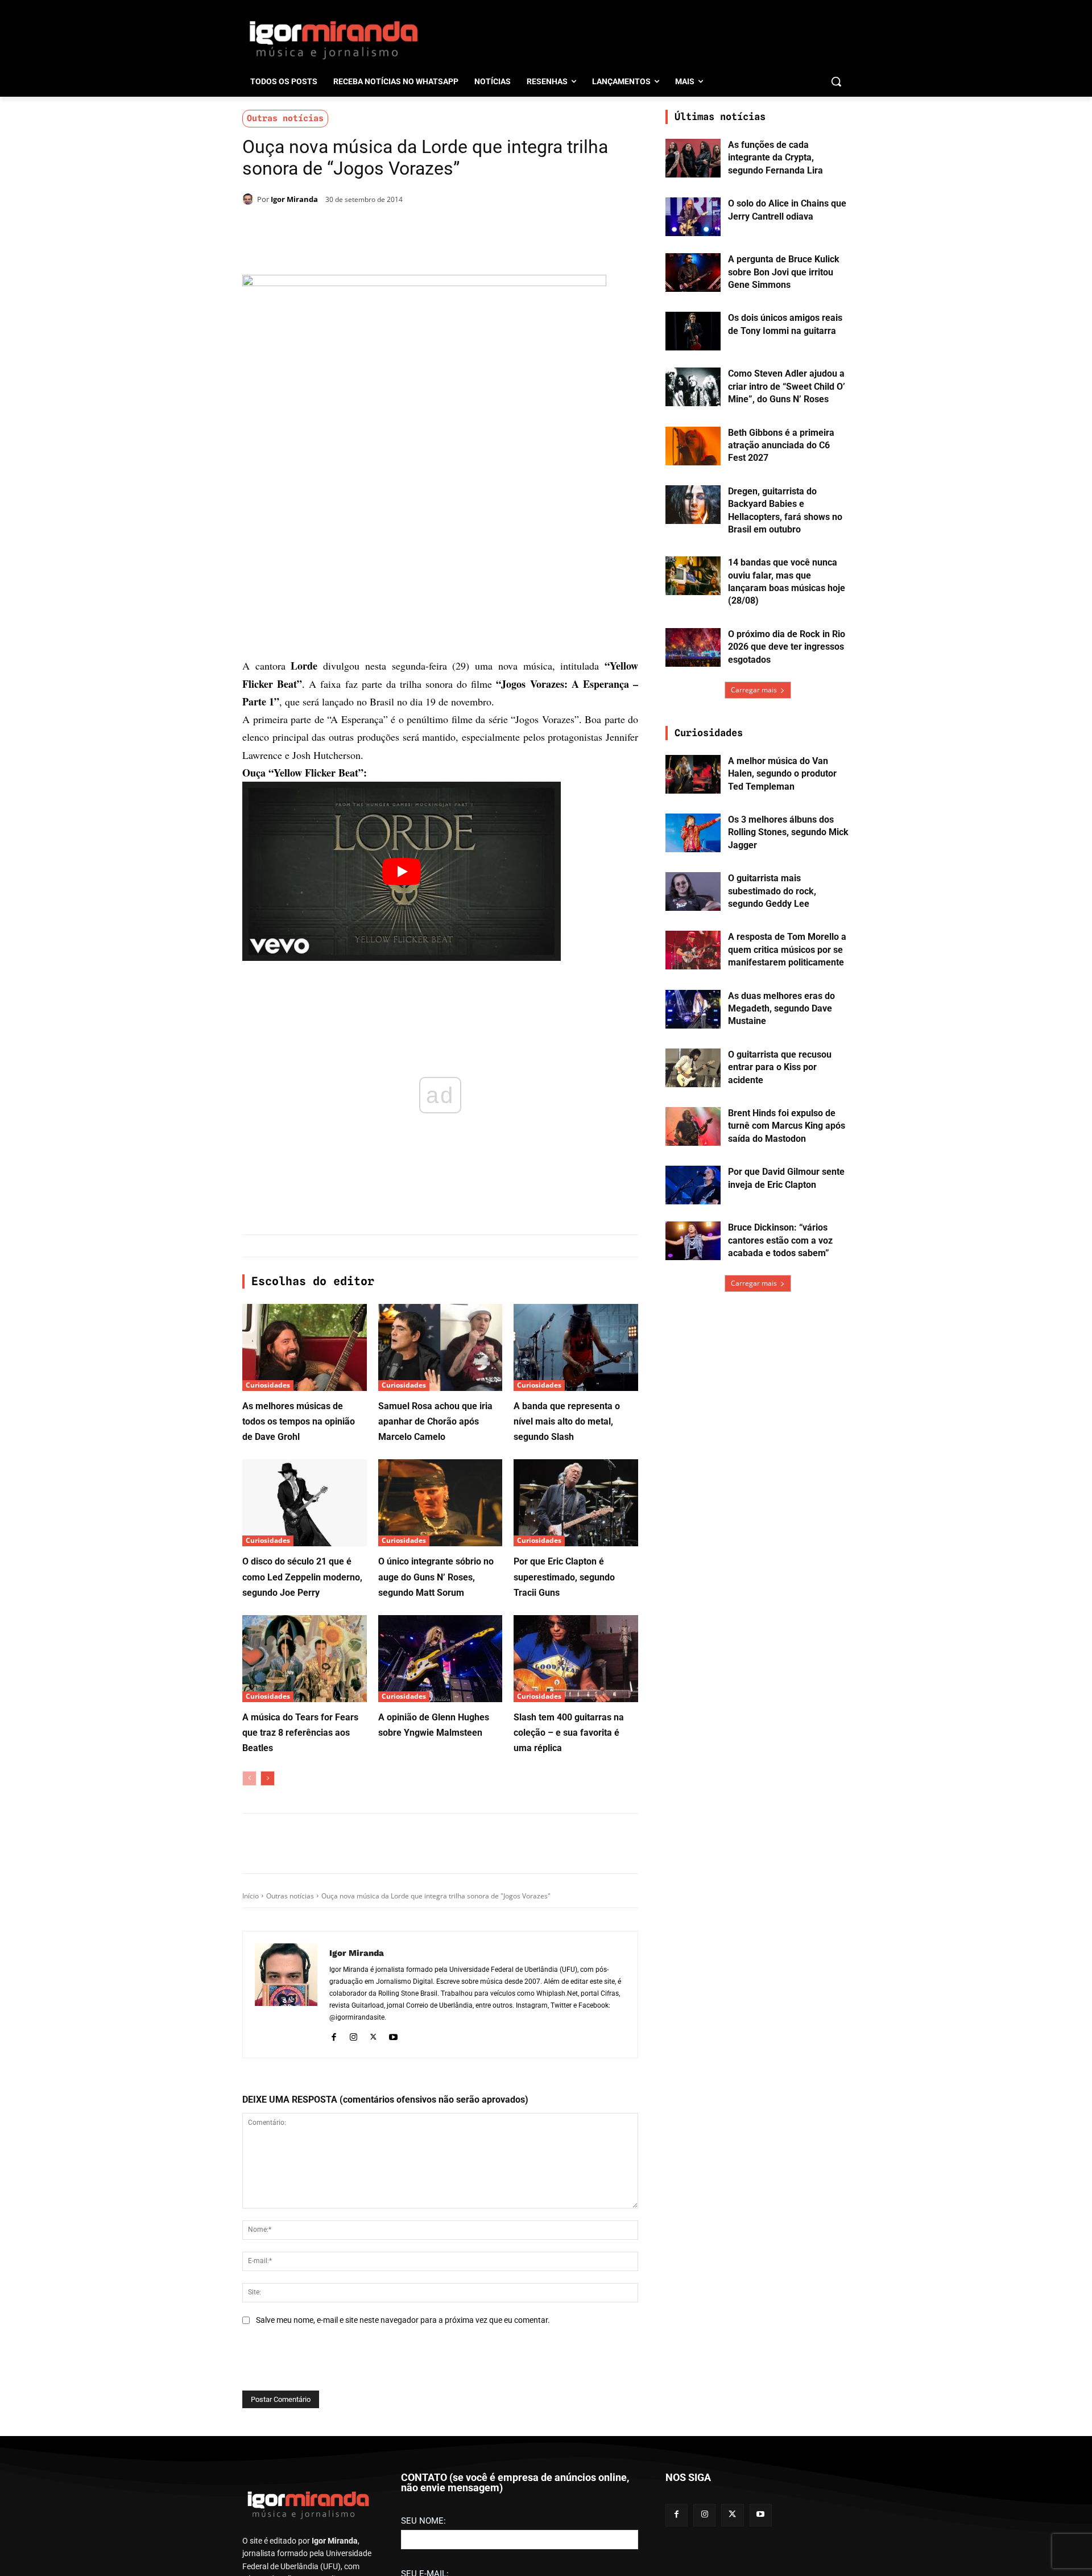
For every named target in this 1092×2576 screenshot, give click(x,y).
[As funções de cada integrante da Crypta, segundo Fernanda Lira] (693, 158)
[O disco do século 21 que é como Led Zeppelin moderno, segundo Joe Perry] (305, 1503)
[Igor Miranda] (250, 199)
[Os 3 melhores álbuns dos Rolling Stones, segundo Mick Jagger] (693, 833)
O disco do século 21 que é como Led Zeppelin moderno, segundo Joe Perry (302, 1577)
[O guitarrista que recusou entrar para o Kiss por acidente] (693, 1068)
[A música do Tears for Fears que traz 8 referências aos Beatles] (305, 1659)
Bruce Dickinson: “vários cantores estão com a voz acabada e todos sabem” (780, 1240)
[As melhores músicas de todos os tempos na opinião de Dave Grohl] (305, 1347)
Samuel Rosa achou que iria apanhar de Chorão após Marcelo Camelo (435, 1421)
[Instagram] (353, 2036)
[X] (374, 229)
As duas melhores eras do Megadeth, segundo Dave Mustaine (781, 1009)
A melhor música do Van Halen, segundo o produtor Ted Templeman (782, 774)
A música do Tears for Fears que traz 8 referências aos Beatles (300, 1733)
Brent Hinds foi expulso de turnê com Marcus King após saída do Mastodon (787, 1126)
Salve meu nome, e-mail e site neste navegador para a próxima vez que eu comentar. (403, 2320)
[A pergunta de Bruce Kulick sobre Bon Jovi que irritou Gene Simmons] (693, 273)
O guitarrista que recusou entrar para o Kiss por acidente (780, 1067)
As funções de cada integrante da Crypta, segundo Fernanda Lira (775, 158)
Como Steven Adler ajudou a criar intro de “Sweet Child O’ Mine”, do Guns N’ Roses (787, 386)
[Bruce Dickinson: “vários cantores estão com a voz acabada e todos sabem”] (693, 1241)
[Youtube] (393, 2036)
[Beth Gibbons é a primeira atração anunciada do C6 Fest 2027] (693, 446)
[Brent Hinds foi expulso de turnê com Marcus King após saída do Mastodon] (693, 1126)
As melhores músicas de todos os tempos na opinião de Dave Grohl (299, 1421)
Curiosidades (268, 1385)
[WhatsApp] (400, 229)
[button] (836, 81)
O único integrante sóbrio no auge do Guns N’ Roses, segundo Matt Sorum (436, 1577)
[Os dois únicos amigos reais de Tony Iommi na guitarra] (693, 331)
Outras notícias (285, 118)
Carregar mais (754, 690)
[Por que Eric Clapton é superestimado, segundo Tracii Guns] (576, 1503)
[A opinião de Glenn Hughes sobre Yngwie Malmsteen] (440, 1659)
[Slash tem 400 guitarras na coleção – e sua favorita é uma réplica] (576, 1659)
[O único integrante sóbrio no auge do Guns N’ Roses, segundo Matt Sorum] (440, 1503)
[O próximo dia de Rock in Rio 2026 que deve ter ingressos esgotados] (693, 647)
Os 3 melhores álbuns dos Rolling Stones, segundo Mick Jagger (788, 832)
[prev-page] (249, 1778)
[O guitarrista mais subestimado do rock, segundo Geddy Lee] (693, 891)
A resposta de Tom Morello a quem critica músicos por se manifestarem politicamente (787, 950)
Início (251, 1896)
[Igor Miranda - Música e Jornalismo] (333, 39)
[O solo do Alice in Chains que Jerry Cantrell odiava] (693, 217)
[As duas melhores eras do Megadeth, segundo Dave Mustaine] (693, 1009)
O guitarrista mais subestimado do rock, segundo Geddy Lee (772, 891)
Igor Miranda (294, 199)
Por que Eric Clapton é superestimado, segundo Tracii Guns (564, 1577)
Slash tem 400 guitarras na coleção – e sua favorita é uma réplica (569, 1733)
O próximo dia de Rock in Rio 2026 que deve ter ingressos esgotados (787, 647)
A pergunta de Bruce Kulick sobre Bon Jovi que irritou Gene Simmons (784, 272)
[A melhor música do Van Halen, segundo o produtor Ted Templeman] (693, 774)
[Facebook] (348, 229)
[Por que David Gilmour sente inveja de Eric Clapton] (693, 1185)
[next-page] (268, 1778)
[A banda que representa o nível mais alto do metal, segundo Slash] (576, 1347)
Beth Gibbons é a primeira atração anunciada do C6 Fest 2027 (781, 445)
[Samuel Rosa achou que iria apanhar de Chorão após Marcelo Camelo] (440, 1347)
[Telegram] (427, 229)
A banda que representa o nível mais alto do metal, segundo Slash (567, 1421)
